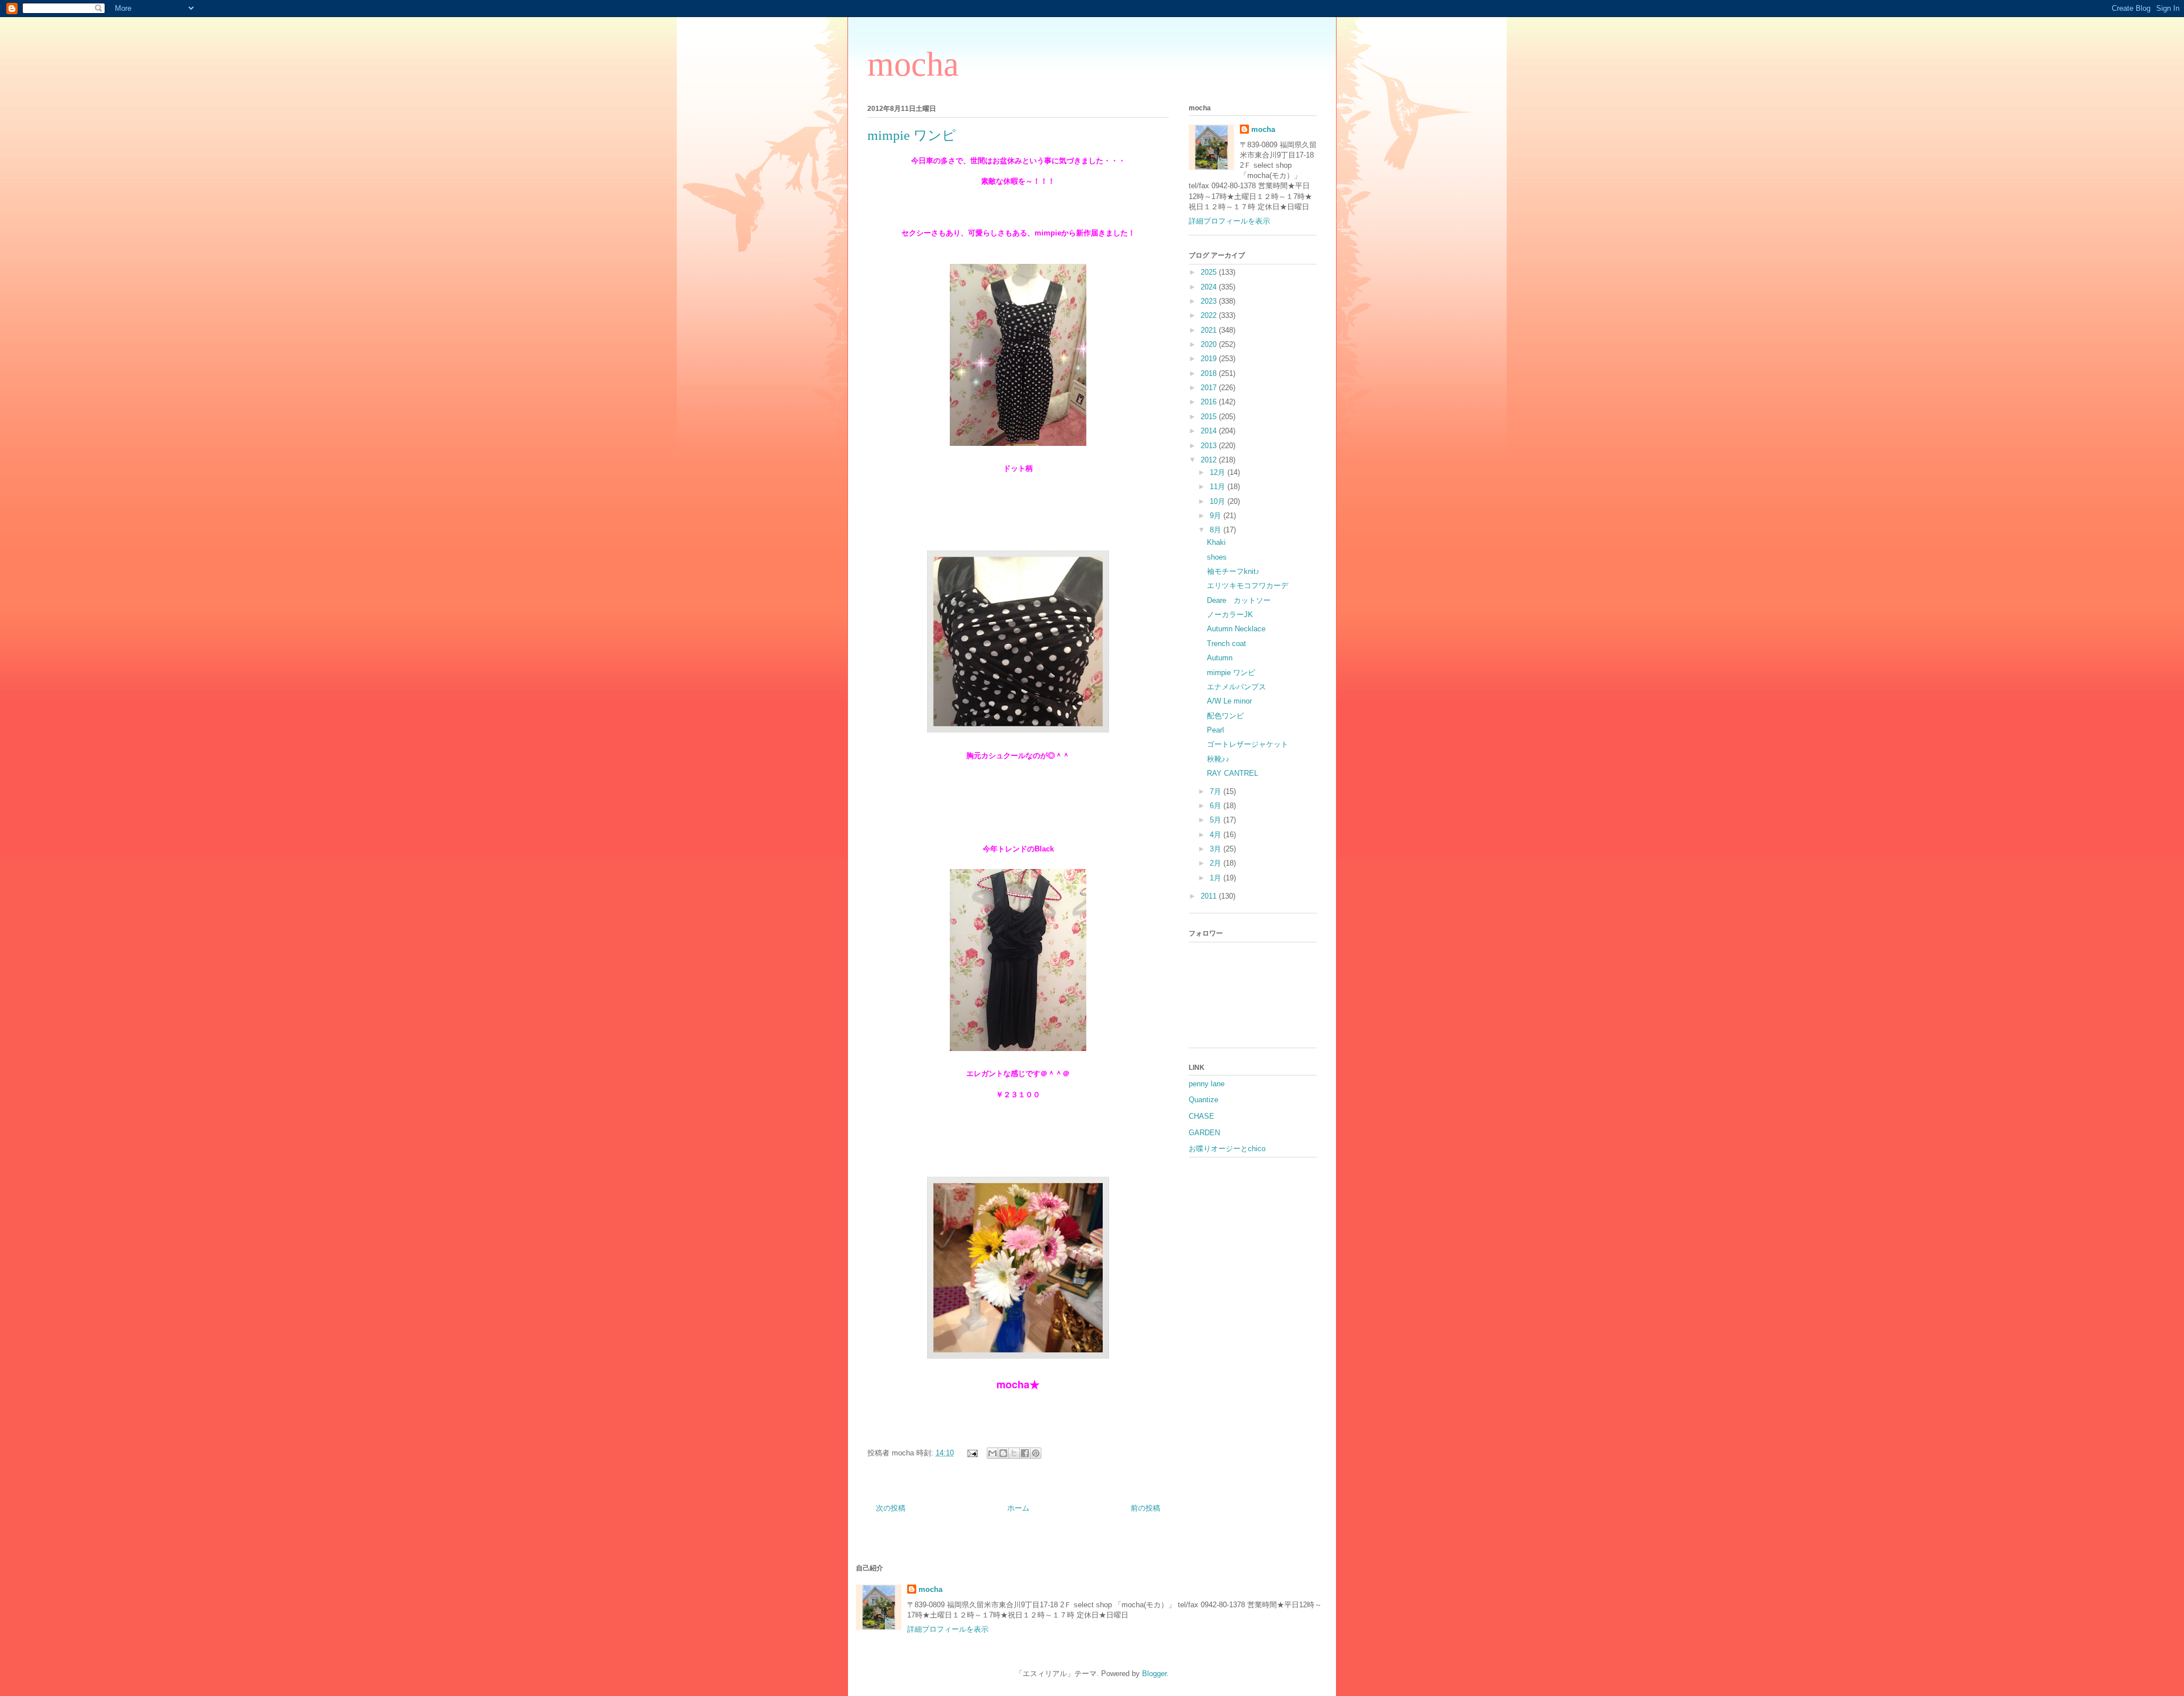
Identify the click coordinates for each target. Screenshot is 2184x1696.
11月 (1219, 487)
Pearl (1215, 730)
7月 (1217, 791)
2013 (1210, 446)
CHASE (1201, 1116)
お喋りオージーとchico (1227, 1149)
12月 (1219, 472)
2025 (1210, 272)
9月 (1217, 516)
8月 (1217, 530)
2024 (1210, 287)
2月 (1217, 863)
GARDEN (1204, 1133)
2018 (1210, 373)
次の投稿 (891, 1508)
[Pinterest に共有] (1036, 1453)
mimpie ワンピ (1231, 673)
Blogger (1154, 1674)
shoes (1217, 557)
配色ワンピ (1225, 716)
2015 (1210, 417)
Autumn (1220, 658)
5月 (1217, 820)
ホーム (1018, 1508)
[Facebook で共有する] (1025, 1453)
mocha (913, 64)
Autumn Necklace (1236, 629)
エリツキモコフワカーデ (1248, 586)
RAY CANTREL (1232, 773)
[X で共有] (1014, 1453)
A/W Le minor (1229, 701)
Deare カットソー (1239, 600)
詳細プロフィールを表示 (1229, 221)
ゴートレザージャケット (1248, 744)
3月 (1217, 849)
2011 (1210, 896)
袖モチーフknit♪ (1233, 571)
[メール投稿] (972, 1453)
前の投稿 (1145, 1508)
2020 (1210, 344)
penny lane (1207, 1084)
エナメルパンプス (1236, 687)
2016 (1210, 402)
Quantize (1203, 1100)
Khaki (1216, 542)
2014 (1210, 431)
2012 (1210, 460)
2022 (1210, 315)
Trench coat (1227, 644)
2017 (1210, 388)
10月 (1219, 501)
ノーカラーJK (1230, 615)
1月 (1217, 878)
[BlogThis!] (1003, 1453)
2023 (1210, 301)
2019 (1210, 359)
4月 (1217, 835)
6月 (1217, 806)
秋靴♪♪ (1218, 759)
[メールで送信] (992, 1453)
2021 (1210, 330)
